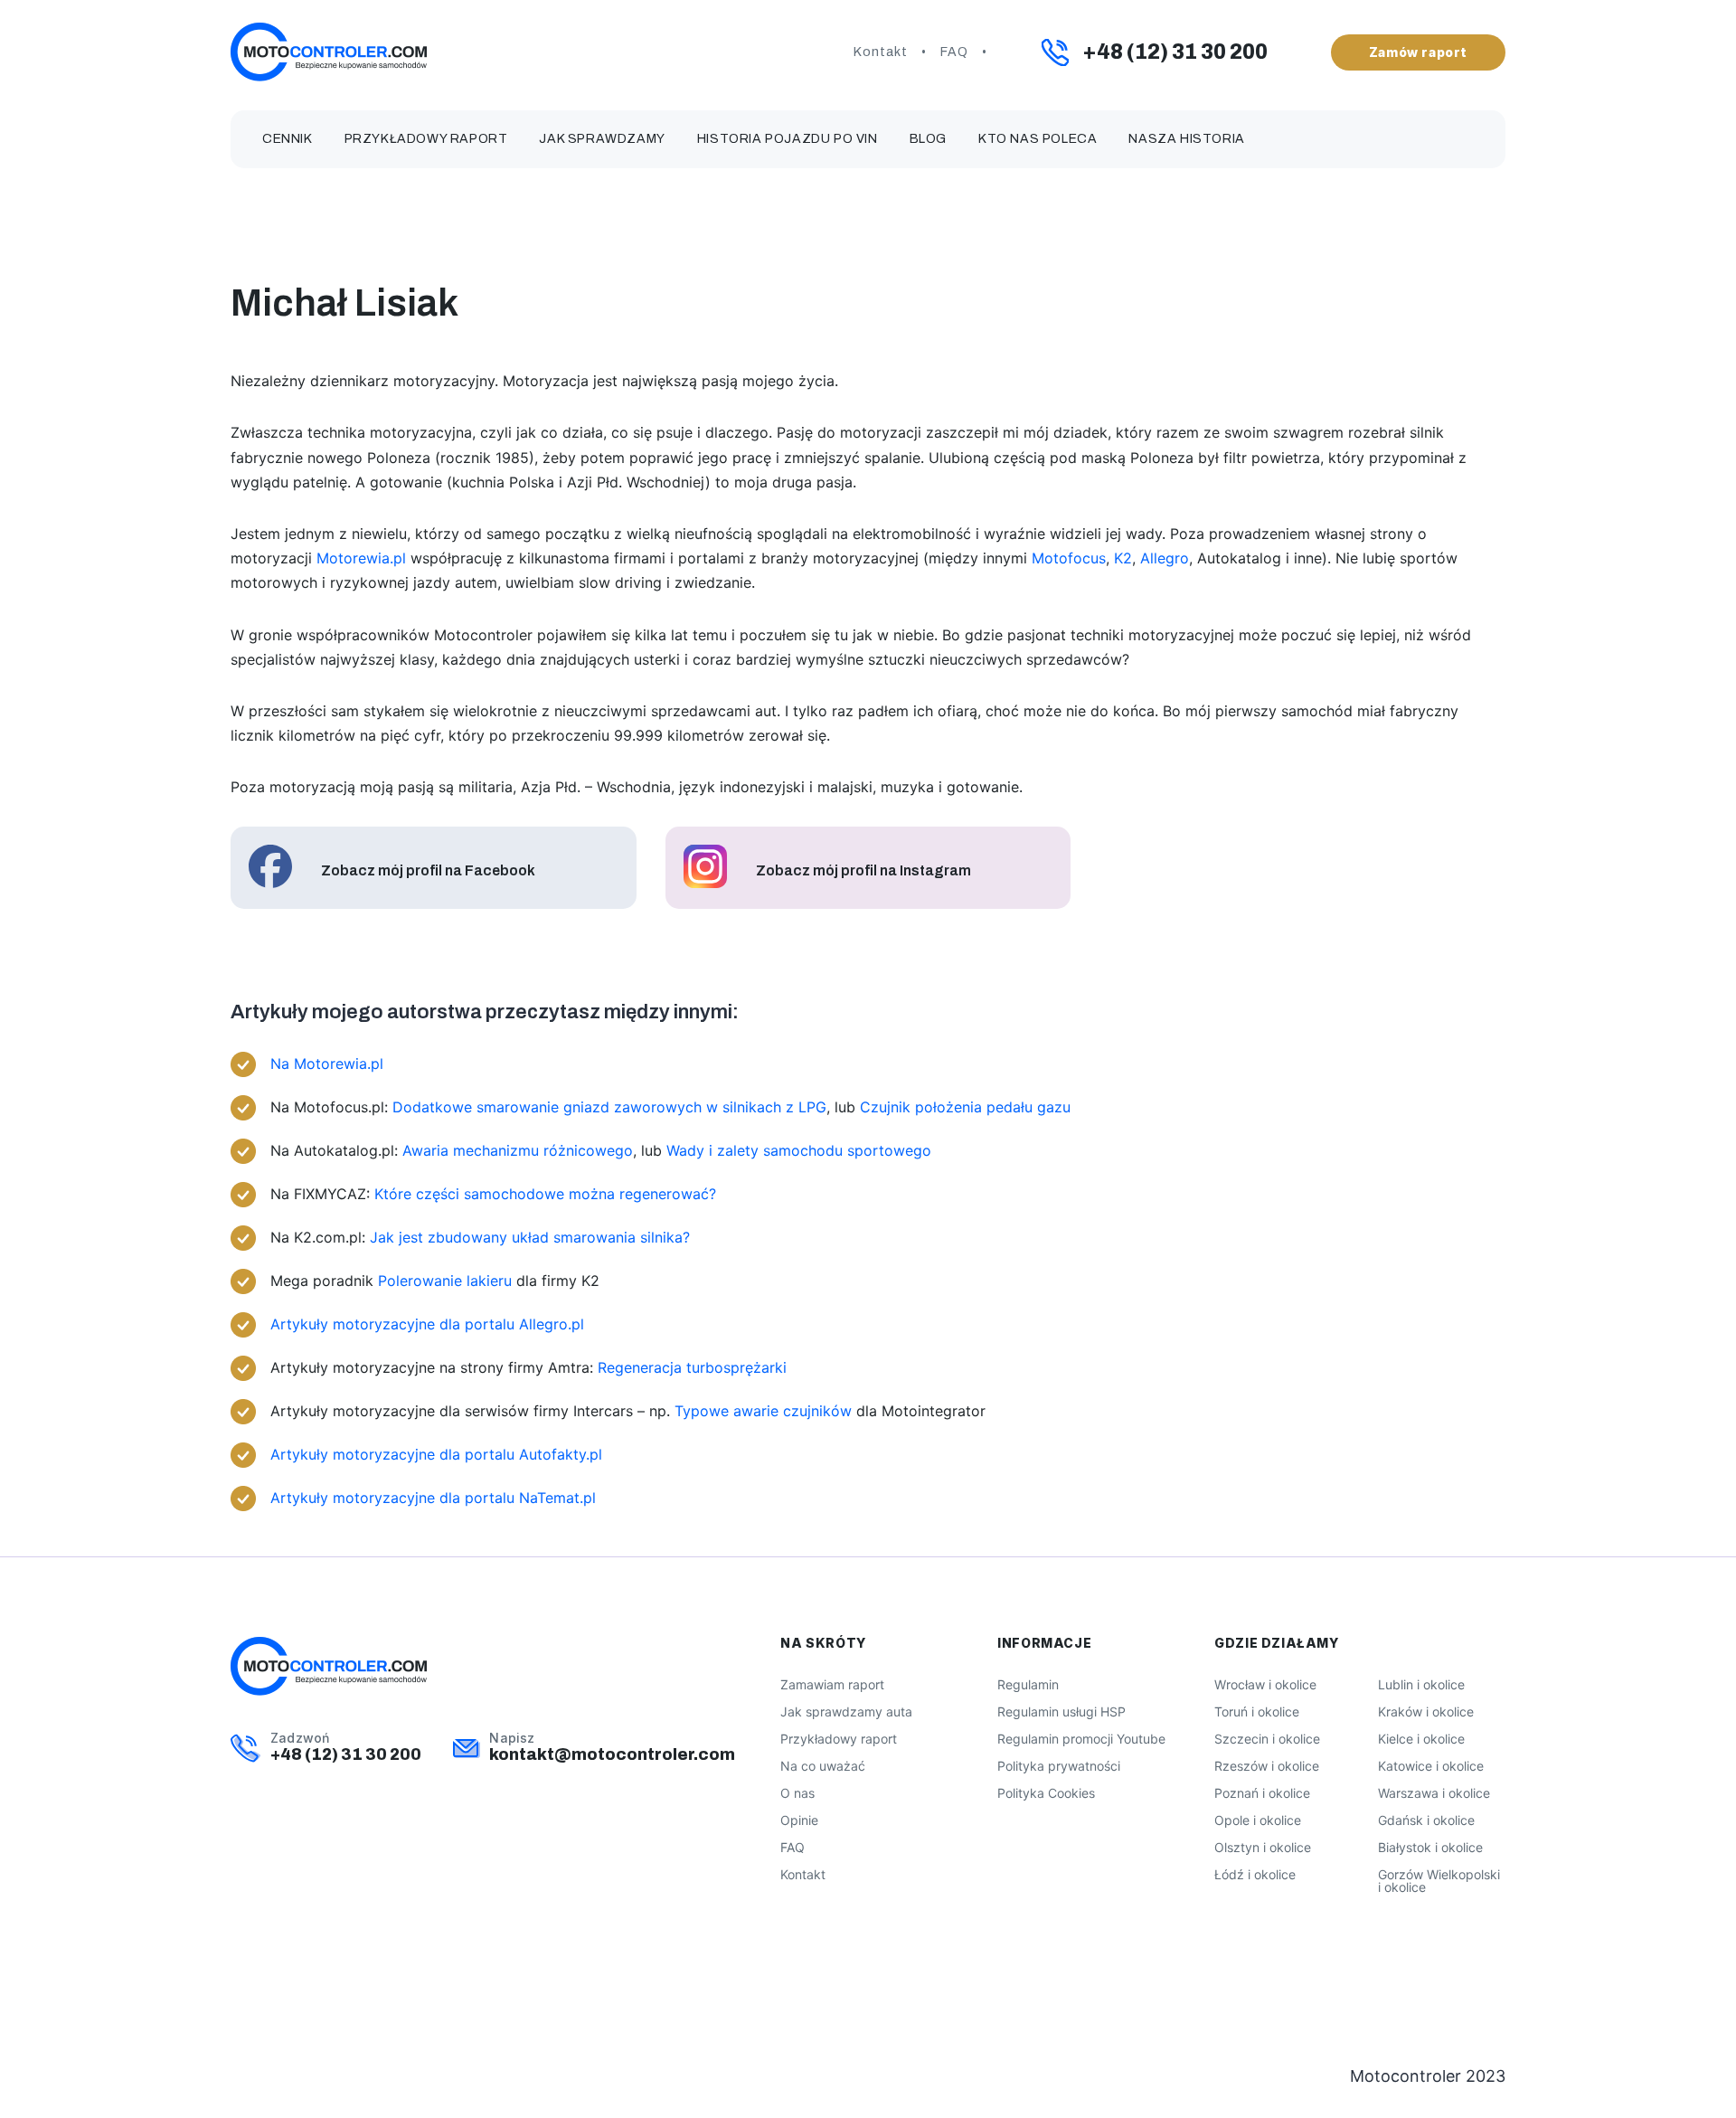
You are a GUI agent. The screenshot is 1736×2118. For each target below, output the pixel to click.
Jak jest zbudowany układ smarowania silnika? (530, 1237)
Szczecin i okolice (1267, 1739)
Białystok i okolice (1430, 1847)
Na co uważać (823, 1766)
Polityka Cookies (1046, 1793)
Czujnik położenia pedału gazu (965, 1107)
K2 (1123, 558)
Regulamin (1028, 1684)
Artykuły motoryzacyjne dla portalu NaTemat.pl (433, 1498)
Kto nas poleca (1038, 139)
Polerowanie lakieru (445, 1281)
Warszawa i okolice (1434, 1793)
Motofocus (1069, 558)
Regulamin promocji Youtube (1081, 1739)
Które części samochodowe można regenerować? (545, 1194)
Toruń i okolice (1257, 1711)
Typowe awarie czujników (763, 1411)
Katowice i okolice (1431, 1766)
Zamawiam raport (832, 1684)
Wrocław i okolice (1265, 1684)
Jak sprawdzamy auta (846, 1711)
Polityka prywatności (1059, 1766)
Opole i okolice (1258, 1820)
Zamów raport (1418, 52)
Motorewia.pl (361, 558)
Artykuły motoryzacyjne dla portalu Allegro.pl (427, 1324)
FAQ (954, 52)
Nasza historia (1186, 139)
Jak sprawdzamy (602, 139)
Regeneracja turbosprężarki (692, 1367)
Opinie (799, 1820)
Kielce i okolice (1421, 1739)
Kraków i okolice (1426, 1711)
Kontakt (881, 52)
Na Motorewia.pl (327, 1064)
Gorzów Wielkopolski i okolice (1439, 1881)
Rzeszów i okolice (1267, 1766)
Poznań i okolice (1262, 1793)
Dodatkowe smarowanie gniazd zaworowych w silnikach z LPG (609, 1107)
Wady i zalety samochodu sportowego (799, 1150)
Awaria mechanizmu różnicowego (518, 1150)
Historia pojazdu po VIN (788, 139)
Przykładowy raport (426, 139)
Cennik (288, 139)
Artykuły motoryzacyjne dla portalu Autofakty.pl (436, 1454)
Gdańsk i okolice (1426, 1820)
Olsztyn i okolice (1263, 1847)
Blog (928, 139)
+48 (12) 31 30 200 (1175, 52)
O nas (797, 1793)
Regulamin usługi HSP (1061, 1711)
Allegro (1165, 558)
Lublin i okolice (1421, 1684)
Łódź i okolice (1255, 1874)
